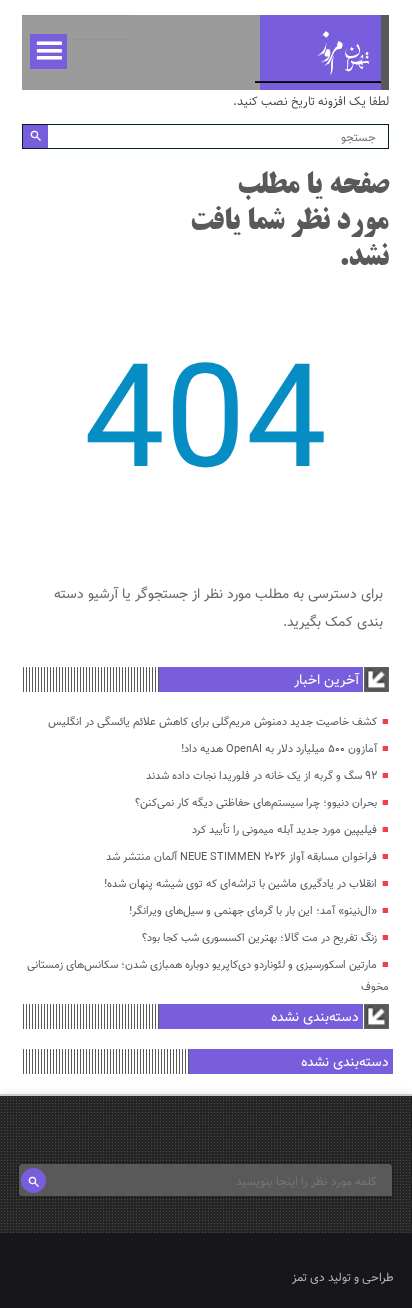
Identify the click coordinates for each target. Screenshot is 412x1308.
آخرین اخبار (326, 681)
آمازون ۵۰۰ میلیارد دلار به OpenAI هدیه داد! (279, 749)
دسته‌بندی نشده (315, 1018)
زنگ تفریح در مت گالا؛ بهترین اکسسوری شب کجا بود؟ (259, 938)
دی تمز (308, 1278)
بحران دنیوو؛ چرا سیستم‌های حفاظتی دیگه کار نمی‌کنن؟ (256, 803)
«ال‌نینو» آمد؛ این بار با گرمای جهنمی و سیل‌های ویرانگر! (253, 911)
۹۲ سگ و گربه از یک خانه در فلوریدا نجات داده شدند (261, 776)
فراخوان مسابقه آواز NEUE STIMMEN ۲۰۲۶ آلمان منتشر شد (241, 857)
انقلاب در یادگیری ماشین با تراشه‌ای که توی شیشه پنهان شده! (240, 884)
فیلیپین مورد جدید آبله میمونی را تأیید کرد (284, 830)
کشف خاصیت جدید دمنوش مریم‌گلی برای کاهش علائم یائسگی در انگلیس (212, 722)
